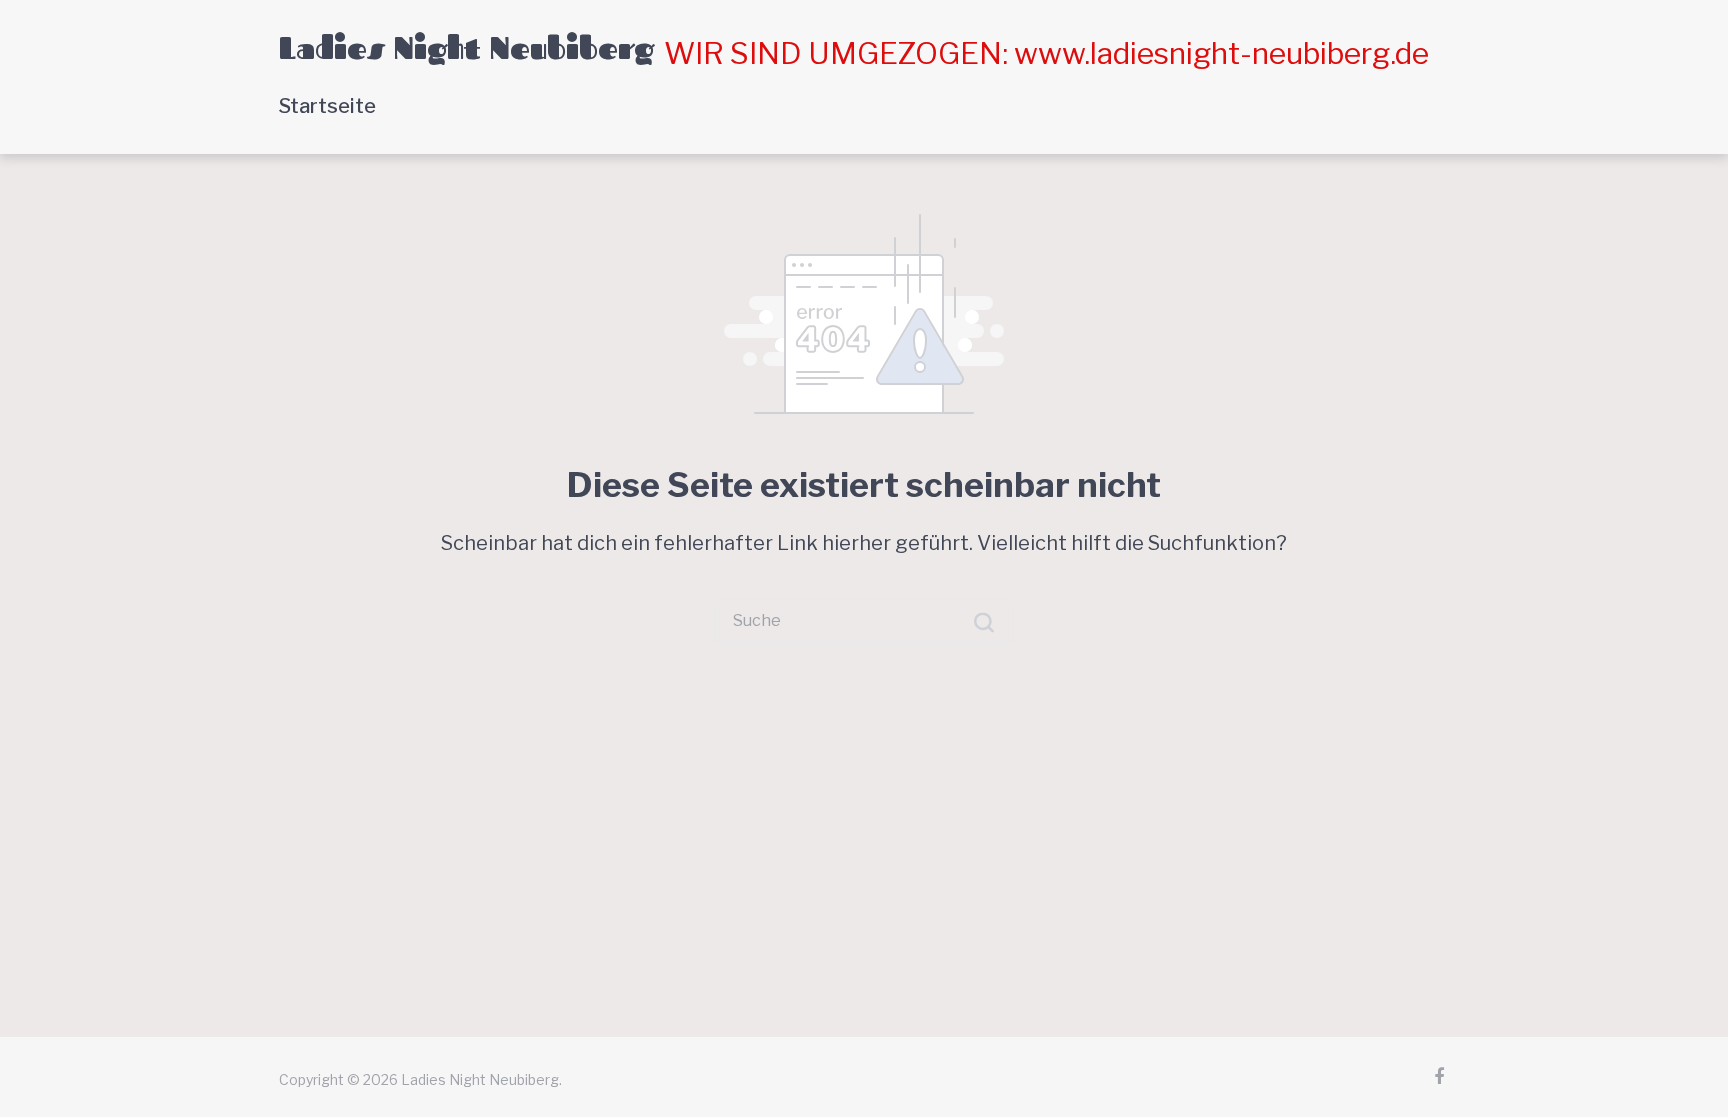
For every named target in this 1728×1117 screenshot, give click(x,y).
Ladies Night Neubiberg (466, 48)
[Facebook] (1439, 1077)
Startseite (327, 106)
